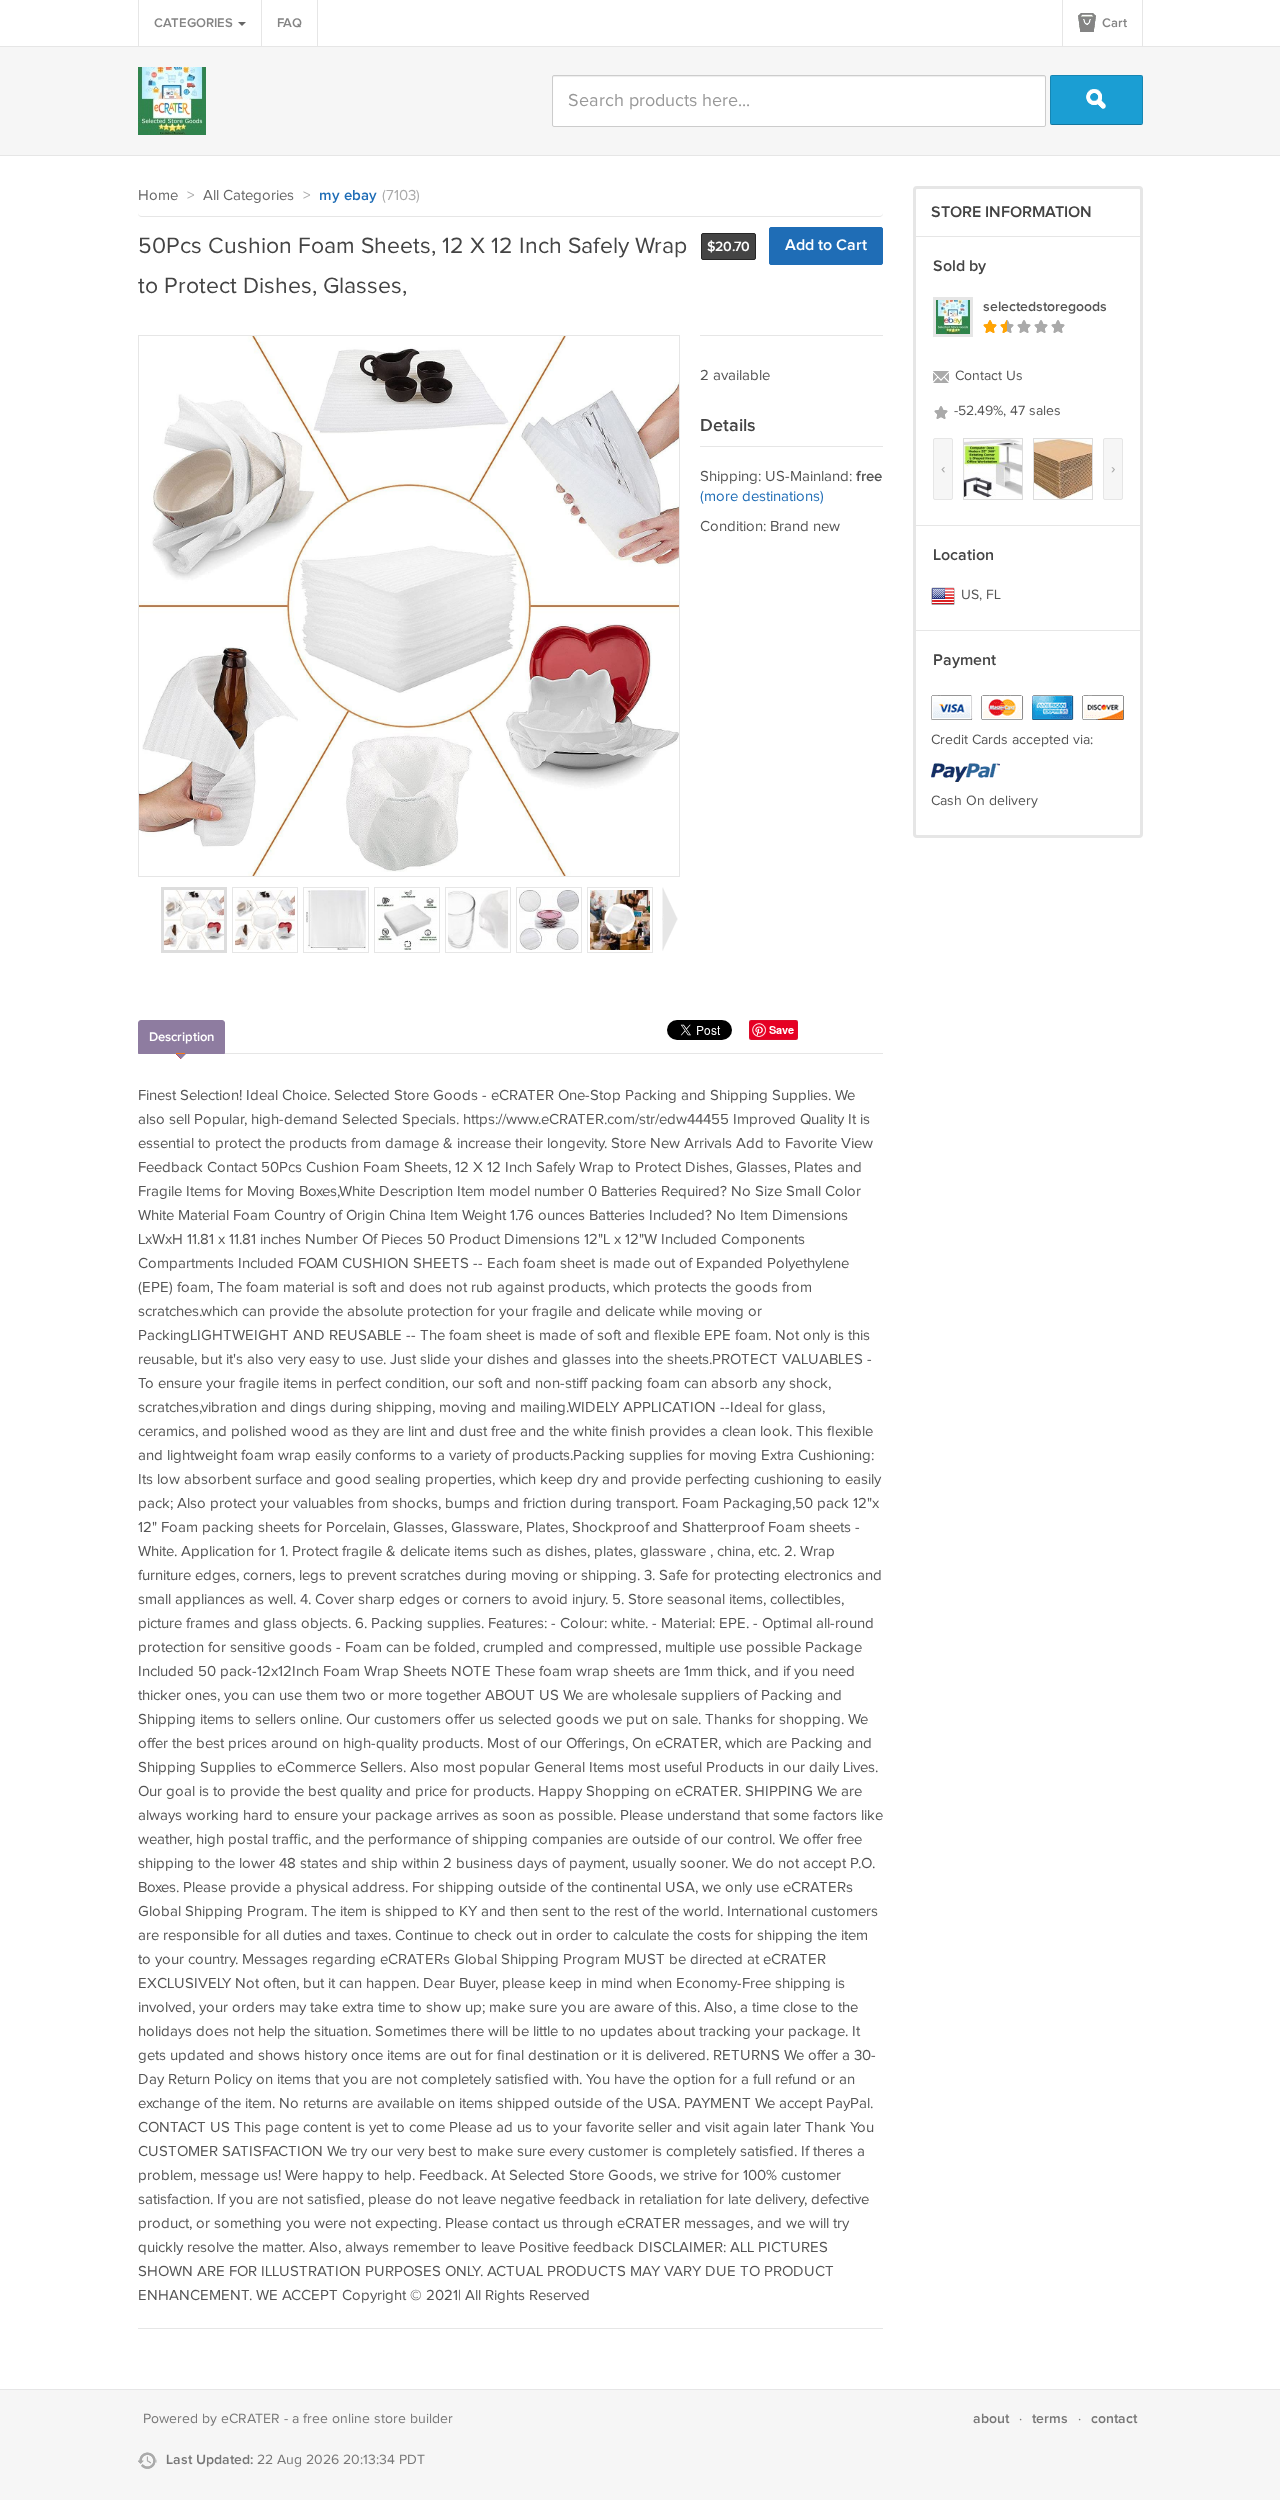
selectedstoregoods (1045, 306)
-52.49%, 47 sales (1005, 411)
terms (1050, 2418)
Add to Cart (826, 245)
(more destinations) (762, 496)
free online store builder (378, 2419)
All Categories (248, 195)
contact (1114, 2418)
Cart (1113, 23)
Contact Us (987, 376)
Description (181, 1037)
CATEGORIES (195, 23)
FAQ (289, 23)
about (991, 2418)
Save (781, 1029)
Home (158, 195)
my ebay (348, 196)
